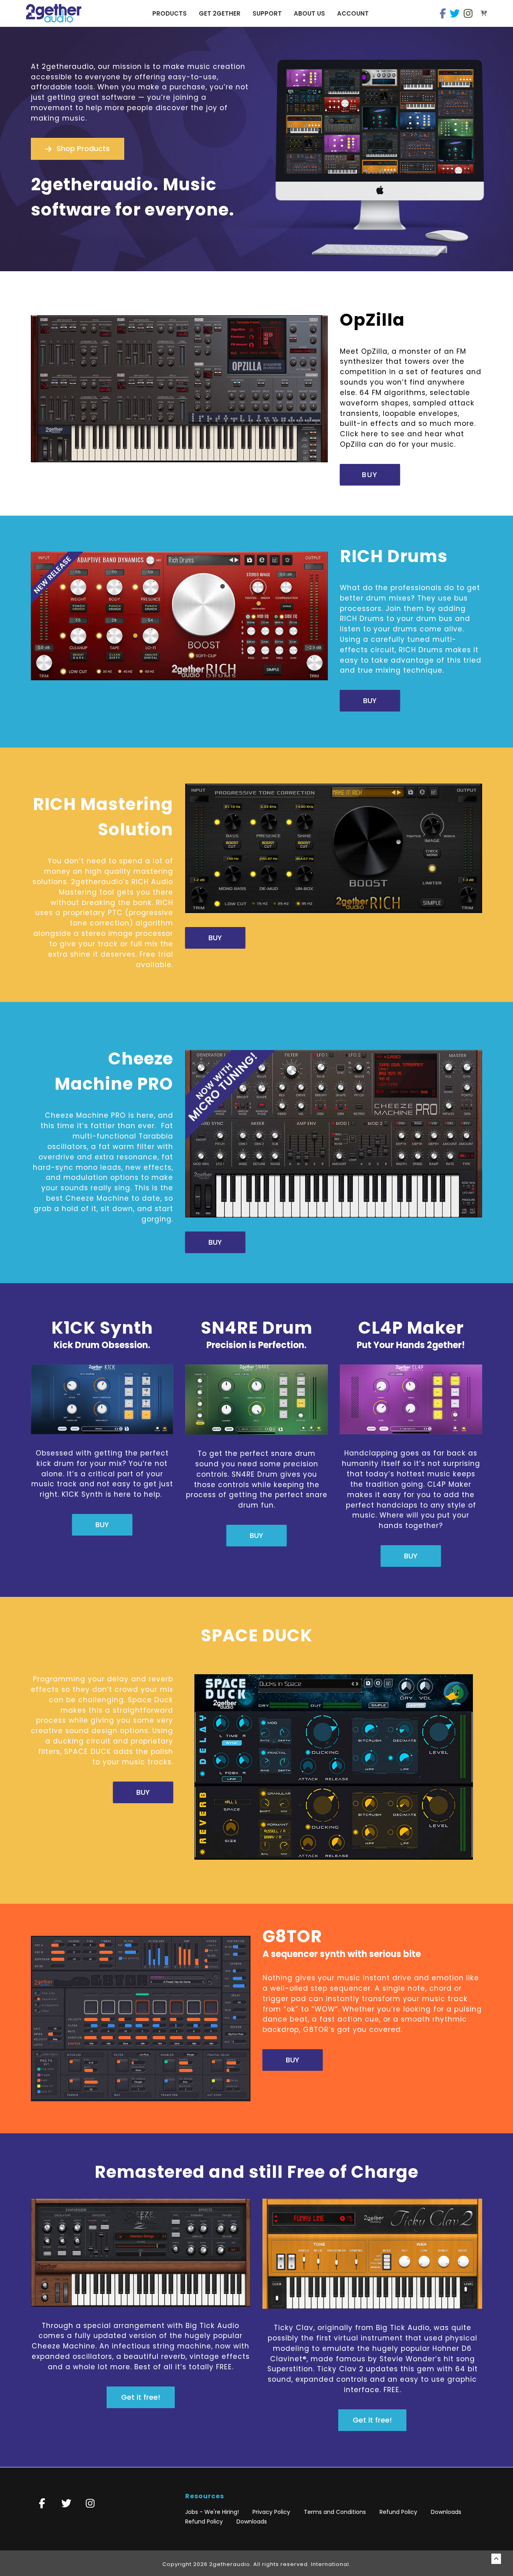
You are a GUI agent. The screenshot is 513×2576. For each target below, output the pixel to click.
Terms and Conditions (335, 2512)
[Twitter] (455, 13)
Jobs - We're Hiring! (212, 2512)
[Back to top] (496, 2559)
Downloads (446, 2512)
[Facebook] (443, 13)
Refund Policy (398, 2512)
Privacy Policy (271, 2512)
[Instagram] (468, 13)
